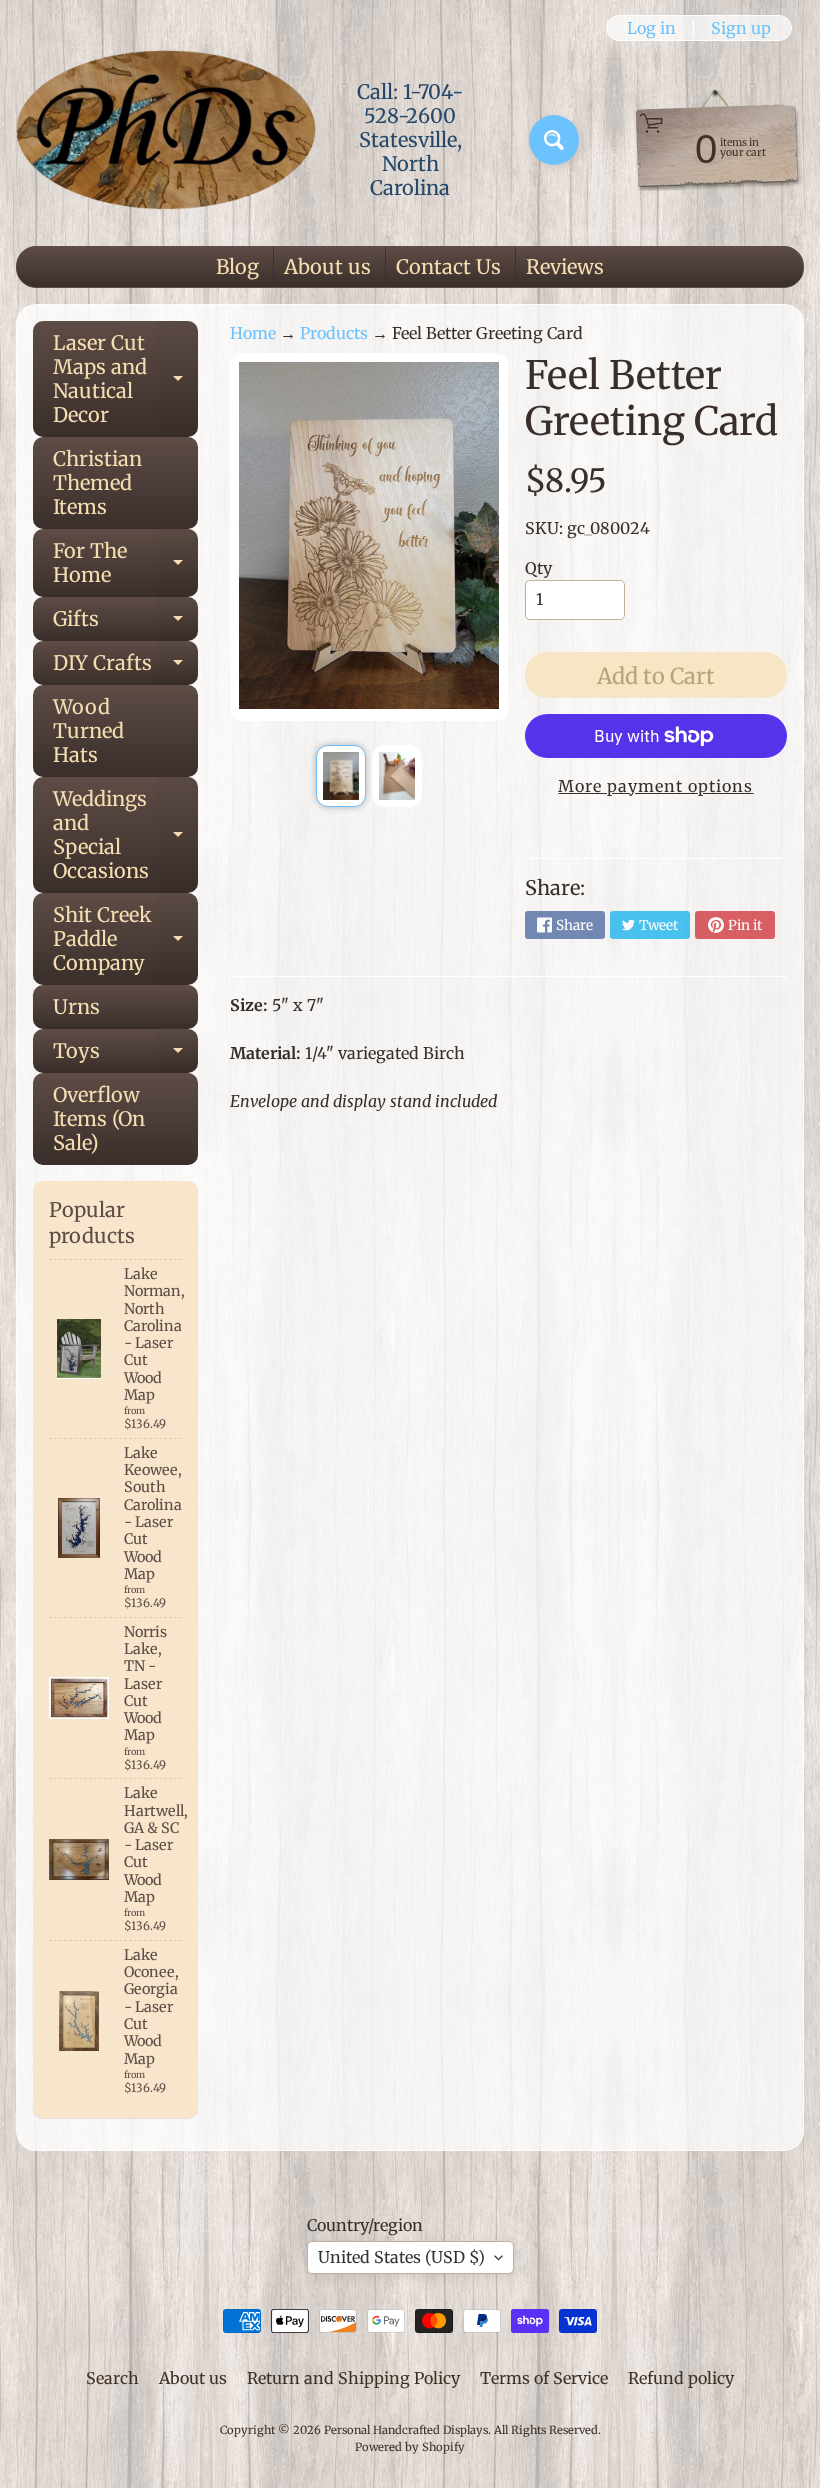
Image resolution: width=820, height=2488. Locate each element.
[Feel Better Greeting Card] (341, 776)
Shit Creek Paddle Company (125, 938)
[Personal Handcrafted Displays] (166, 140)
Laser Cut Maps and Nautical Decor (125, 378)
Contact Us (448, 266)
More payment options (655, 786)
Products (334, 333)
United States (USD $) (401, 2257)
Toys (125, 1055)
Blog (237, 266)
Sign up (741, 28)
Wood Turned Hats (88, 730)
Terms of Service (544, 2378)
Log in (651, 28)
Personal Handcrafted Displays (406, 2430)
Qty (538, 568)
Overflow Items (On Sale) (99, 1118)
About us (327, 266)
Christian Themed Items (97, 482)
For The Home (125, 564)
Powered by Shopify (410, 2447)
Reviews (565, 266)
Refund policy (681, 2378)
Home (253, 333)
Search (112, 2378)
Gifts (125, 623)
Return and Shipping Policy (353, 2378)
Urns (76, 1006)
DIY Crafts (125, 667)
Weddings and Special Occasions (125, 834)
